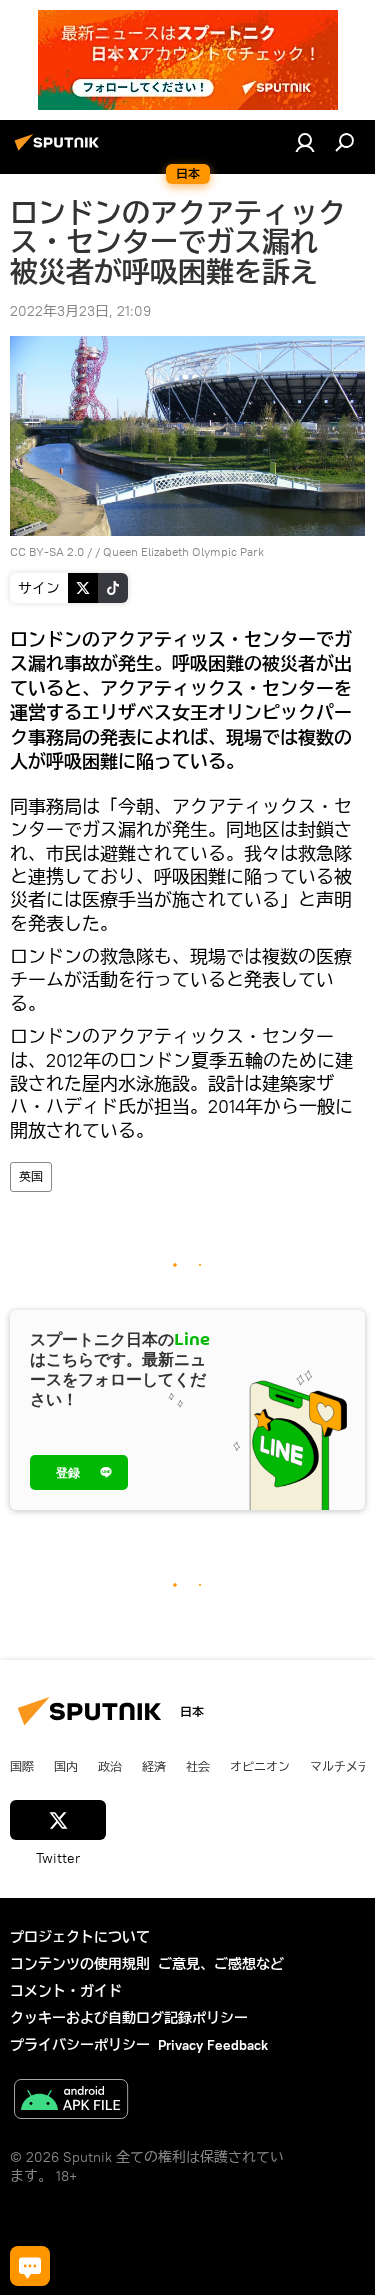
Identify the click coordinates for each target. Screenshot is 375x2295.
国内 (66, 1766)
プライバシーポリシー (80, 2045)
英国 (31, 1176)
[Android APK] (71, 2101)
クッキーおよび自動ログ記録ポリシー (129, 2018)
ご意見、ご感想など (221, 1964)
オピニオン (260, 1766)
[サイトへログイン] (305, 142)
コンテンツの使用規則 (80, 1964)
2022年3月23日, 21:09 (80, 311)
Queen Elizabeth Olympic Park (183, 551)
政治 (110, 1766)
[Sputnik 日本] (60, 150)
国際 (22, 1766)
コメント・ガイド (66, 1991)
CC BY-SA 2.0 (47, 551)
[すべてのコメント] (30, 2266)
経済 (154, 1766)
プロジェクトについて (80, 1937)
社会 (198, 1766)
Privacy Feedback (213, 2045)
